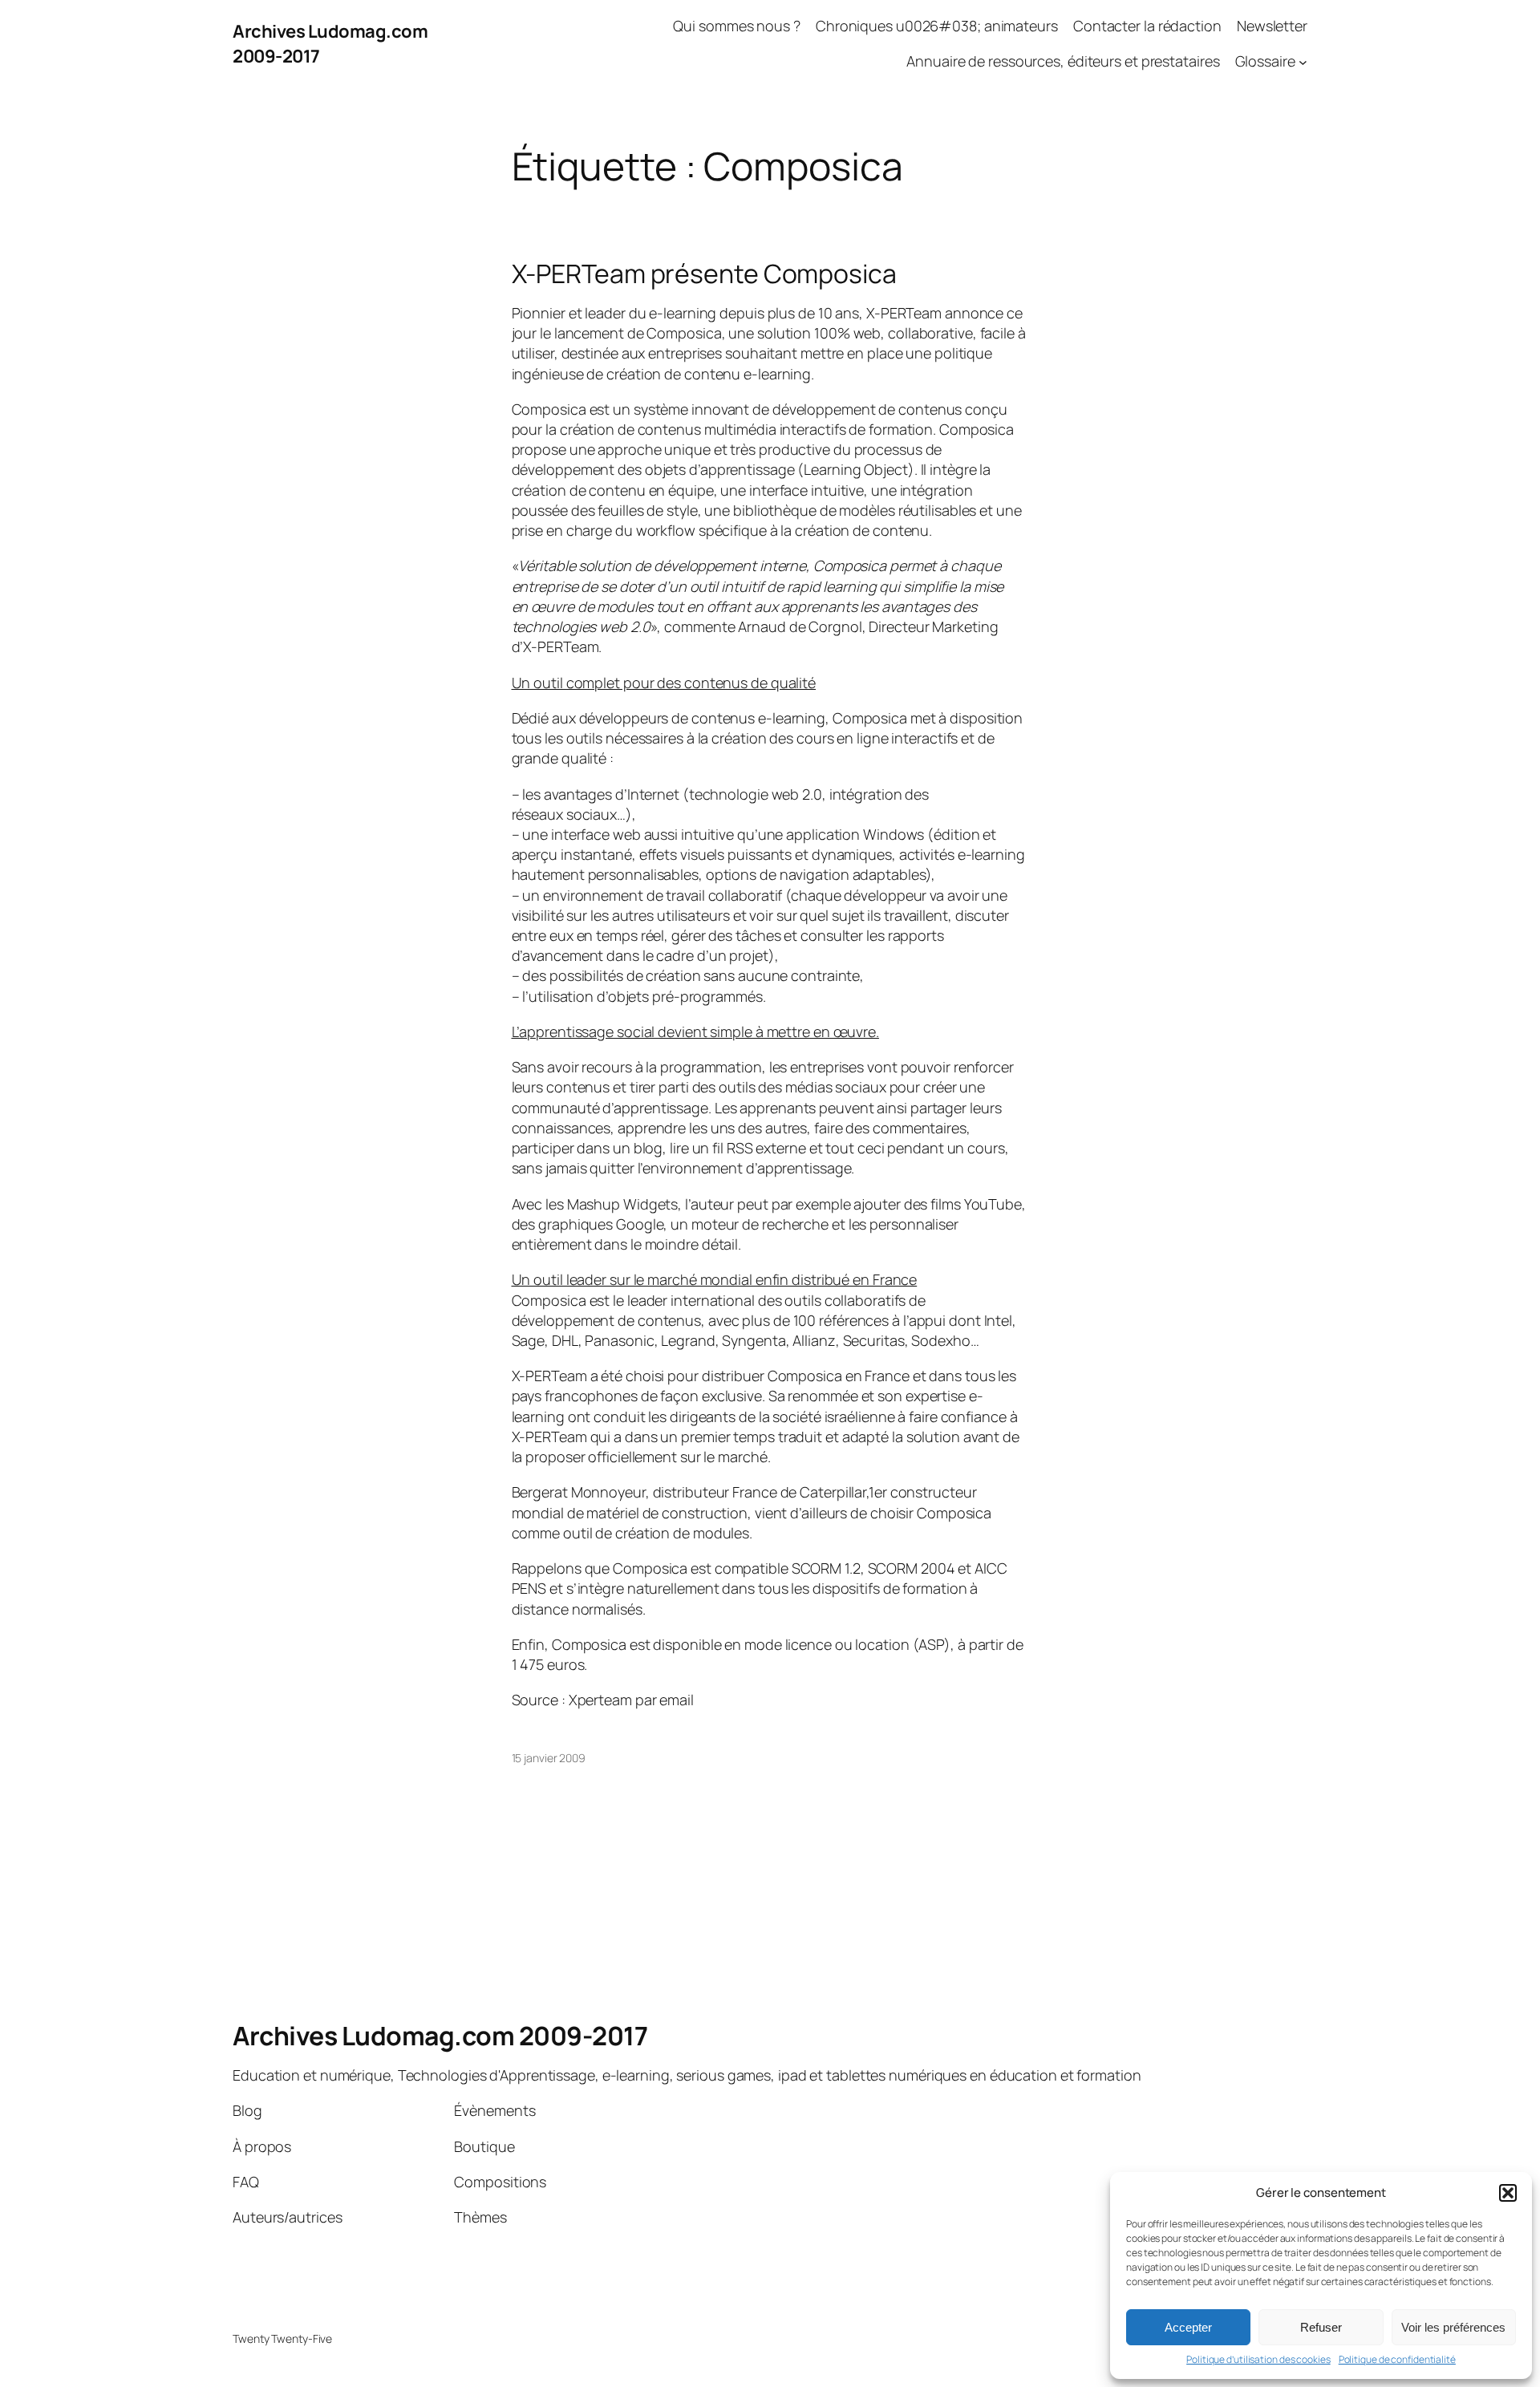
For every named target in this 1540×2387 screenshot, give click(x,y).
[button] (1508, 2193)
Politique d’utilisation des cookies (1258, 2360)
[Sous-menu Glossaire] (1303, 62)
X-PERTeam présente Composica (704, 274)
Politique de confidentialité (1397, 2360)
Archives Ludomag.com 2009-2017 (440, 2036)
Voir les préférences (1453, 2327)
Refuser (1321, 2327)
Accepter (1188, 2327)
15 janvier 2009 (549, 1758)
